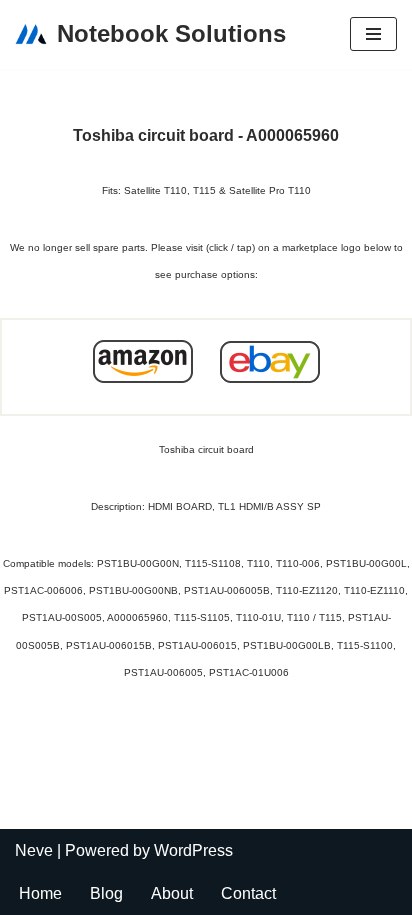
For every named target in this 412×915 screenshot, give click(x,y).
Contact (248, 893)
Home (40, 893)
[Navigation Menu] (373, 34)
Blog (106, 893)
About (172, 893)
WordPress (193, 850)
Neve (34, 850)
